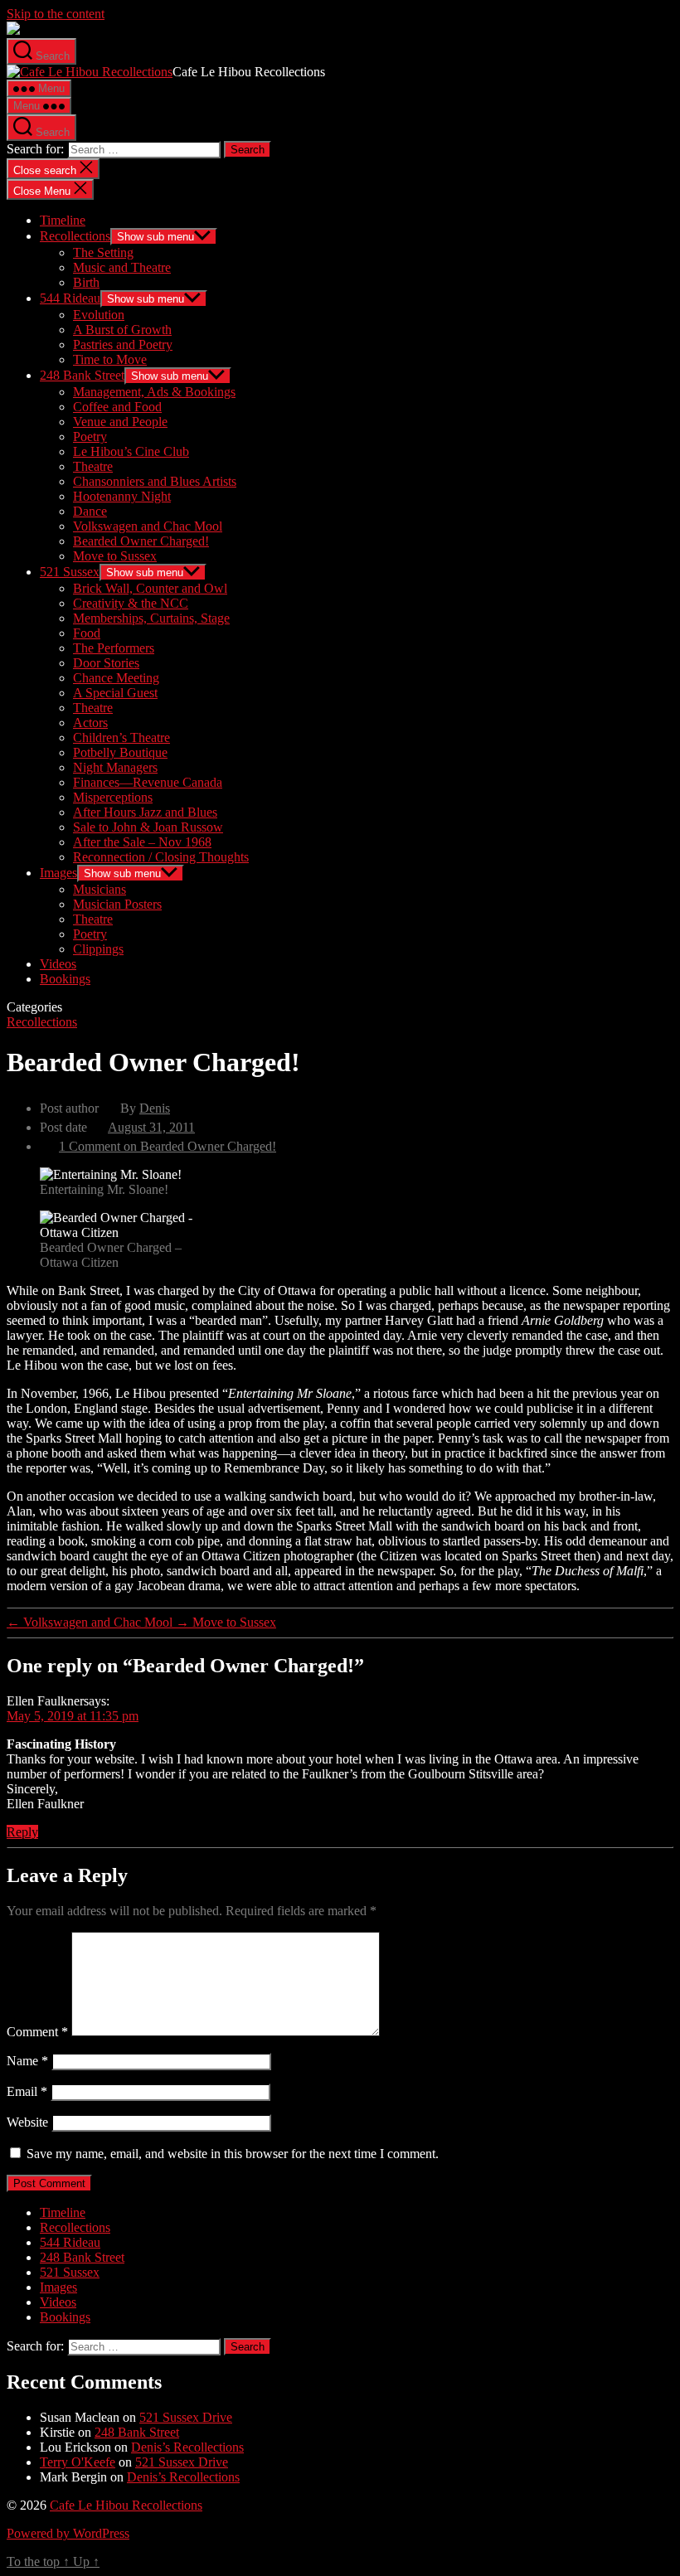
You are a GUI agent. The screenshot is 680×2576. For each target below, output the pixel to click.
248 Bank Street (82, 375)
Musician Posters (117, 904)
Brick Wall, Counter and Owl (150, 588)
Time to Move (110, 359)
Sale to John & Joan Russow (148, 827)
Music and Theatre (122, 267)
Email (27, 2091)
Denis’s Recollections (187, 2447)
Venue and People (120, 422)
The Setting (103, 252)
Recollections (75, 236)
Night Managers (115, 767)
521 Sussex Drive (186, 2417)
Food (87, 633)
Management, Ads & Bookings (154, 392)
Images (58, 873)
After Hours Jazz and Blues (145, 812)
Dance (90, 511)
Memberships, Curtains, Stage (151, 618)
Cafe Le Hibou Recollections (126, 2505)
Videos (58, 964)
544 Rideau (70, 298)
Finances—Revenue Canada (148, 782)
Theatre (93, 466)
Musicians (100, 889)
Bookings (65, 979)
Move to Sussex (115, 556)
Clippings (98, 949)
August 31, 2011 (151, 1127)
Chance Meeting (116, 678)
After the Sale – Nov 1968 (142, 842)
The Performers (114, 648)
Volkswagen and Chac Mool (148, 526)
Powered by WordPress (68, 2533)
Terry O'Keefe (78, 2462)
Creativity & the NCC (131, 603)
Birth (86, 282)
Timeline (63, 220)
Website (27, 2122)
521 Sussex (70, 572)
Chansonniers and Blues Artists (155, 481)
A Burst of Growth (122, 330)
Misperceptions (113, 797)
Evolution (99, 315)
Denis (155, 1108)
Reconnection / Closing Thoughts (161, 857)
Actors (90, 723)
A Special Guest (115, 693)
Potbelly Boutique (120, 752)
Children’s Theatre (121, 737)
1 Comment (168, 1146)
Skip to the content (56, 14)
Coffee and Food (117, 407)
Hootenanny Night (122, 496)
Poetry (90, 437)
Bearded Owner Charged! (141, 541)
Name (27, 2061)
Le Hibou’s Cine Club (131, 451)
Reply (22, 1832)
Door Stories (106, 663)
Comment (37, 2032)
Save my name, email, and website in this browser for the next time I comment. (233, 2154)
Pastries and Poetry (123, 344)
